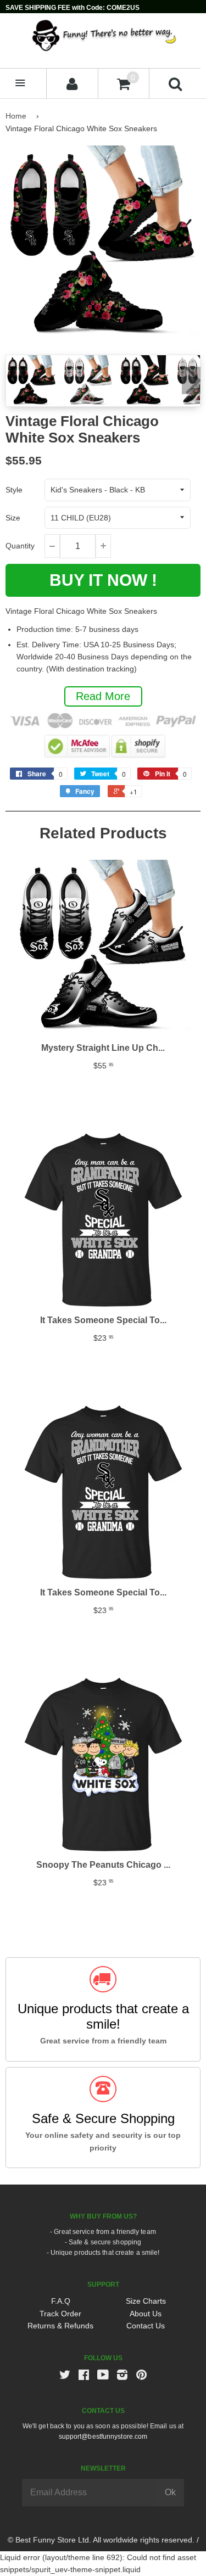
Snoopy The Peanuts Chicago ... (103, 1865)
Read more (103, 696)
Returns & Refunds (60, 2326)
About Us (146, 2314)
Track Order (60, 2314)
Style (14, 490)
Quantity (20, 546)
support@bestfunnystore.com (103, 2437)
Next (191, 380)
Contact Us (146, 2326)
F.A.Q (61, 2301)
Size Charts (146, 2301)
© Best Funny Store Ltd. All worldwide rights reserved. (101, 2540)
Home (16, 116)
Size (13, 518)
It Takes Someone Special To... (103, 1320)
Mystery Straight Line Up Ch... (103, 1048)
